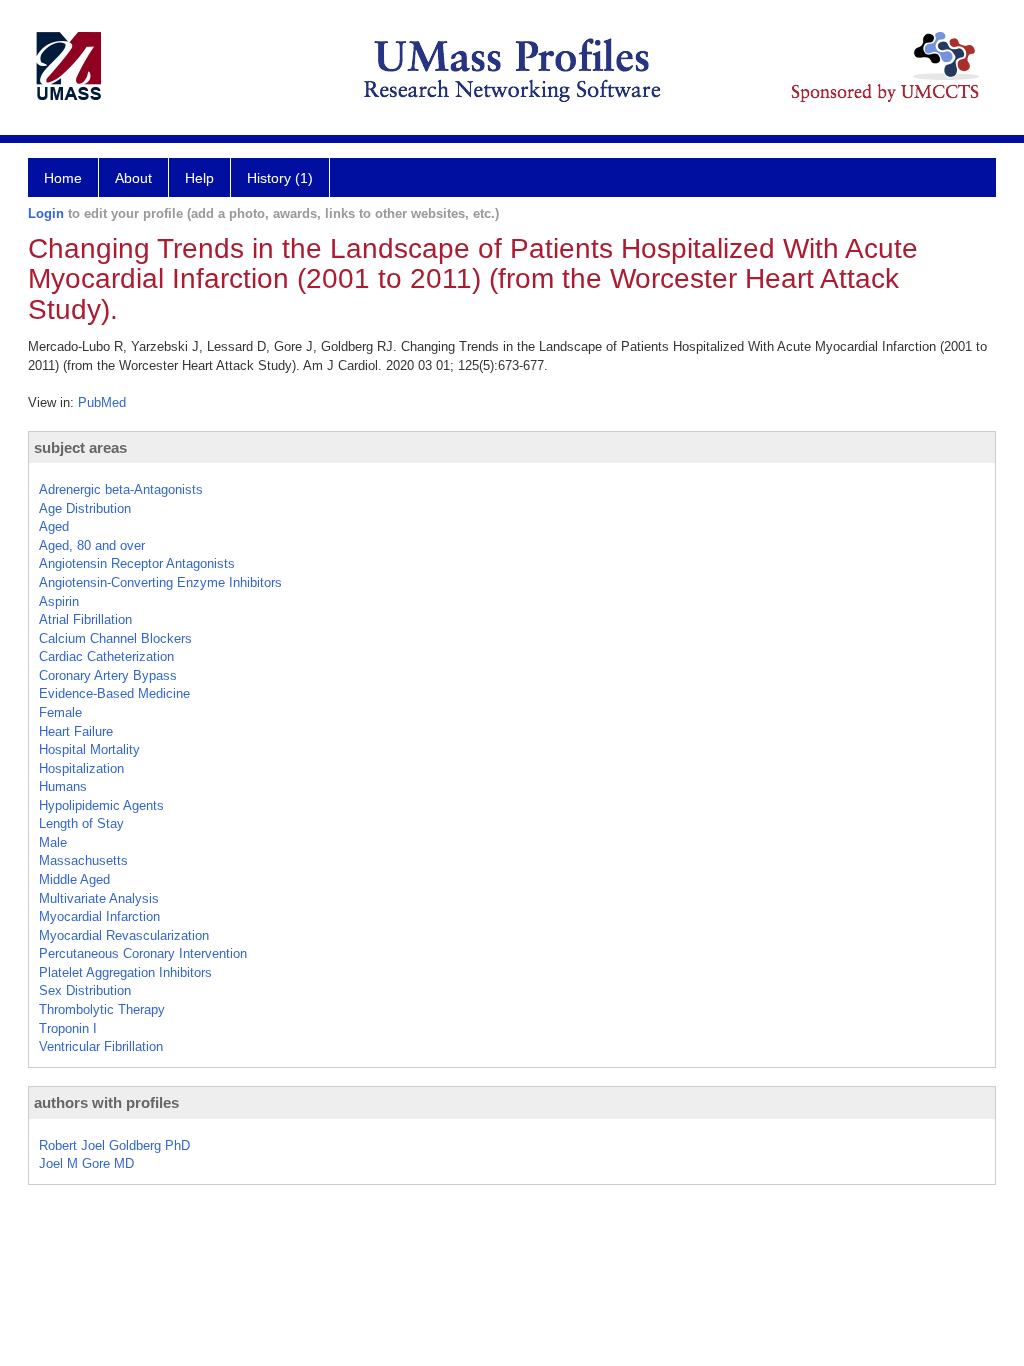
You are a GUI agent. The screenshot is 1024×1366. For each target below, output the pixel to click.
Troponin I (68, 1028)
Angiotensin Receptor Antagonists (137, 563)
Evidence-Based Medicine (114, 693)
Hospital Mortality (89, 749)
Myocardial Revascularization (124, 935)
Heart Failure (76, 731)
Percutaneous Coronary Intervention (143, 953)
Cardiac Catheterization (106, 656)
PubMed (102, 402)
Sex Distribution (85, 990)
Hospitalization (81, 768)
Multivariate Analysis (99, 898)
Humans (63, 786)
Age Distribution (85, 508)
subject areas (80, 447)
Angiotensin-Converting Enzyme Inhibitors (160, 582)
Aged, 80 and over (92, 545)
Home (63, 178)
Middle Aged (74, 879)
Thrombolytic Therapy (102, 1009)
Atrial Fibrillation (85, 619)
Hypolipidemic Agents (101, 805)
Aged (54, 526)
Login (46, 213)
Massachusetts (83, 860)
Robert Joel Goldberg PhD (114, 1145)
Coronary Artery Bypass (108, 675)
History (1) (280, 178)
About (133, 178)
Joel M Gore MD (86, 1163)
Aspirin (59, 601)
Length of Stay (81, 823)
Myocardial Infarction (99, 916)
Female (60, 712)
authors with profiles (106, 1102)
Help (199, 178)
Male (53, 842)
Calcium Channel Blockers (115, 638)
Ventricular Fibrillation (101, 1046)
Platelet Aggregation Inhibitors (125, 972)
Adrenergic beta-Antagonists (121, 489)
